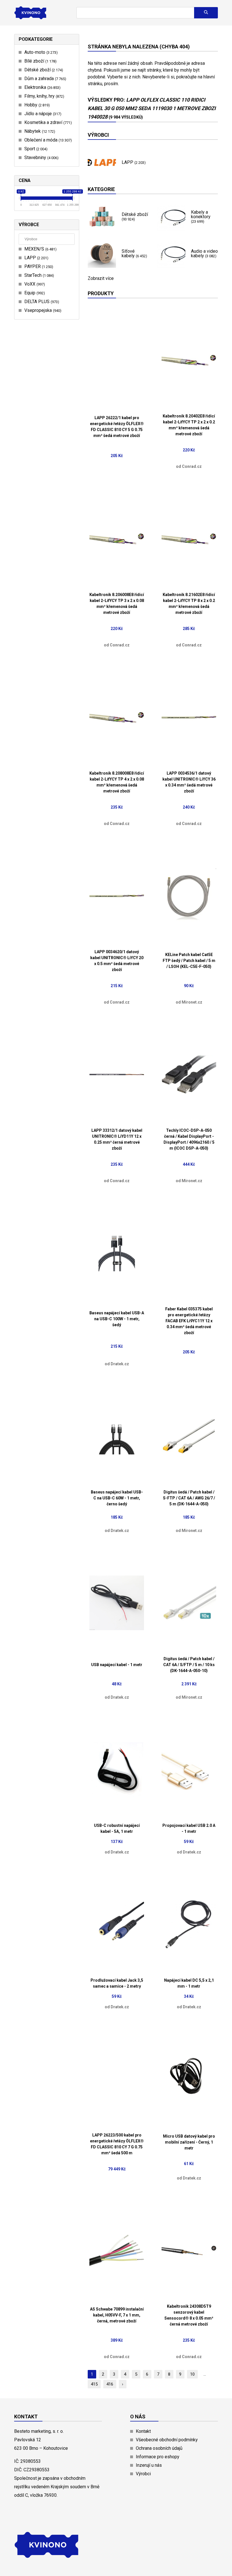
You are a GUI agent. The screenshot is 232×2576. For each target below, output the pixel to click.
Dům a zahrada (45, 79)
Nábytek (39, 131)
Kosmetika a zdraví (47, 122)
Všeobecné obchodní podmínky (167, 2440)
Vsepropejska (42, 310)
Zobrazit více (101, 278)
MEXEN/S (40, 249)
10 (192, 2374)
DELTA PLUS (41, 302)
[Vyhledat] (206, 13)
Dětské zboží (43, 70)
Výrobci (143, 2474)
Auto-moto (40, 52)
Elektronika (42, 87)
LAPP (36, 258)
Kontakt (143, 2431)
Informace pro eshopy (158, 2457)
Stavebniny (41, 157)
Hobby (36, 105)
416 (110, 2384)
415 (94, 2384)
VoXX (34, 284)
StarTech (38, 275)
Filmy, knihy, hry (44, 96)
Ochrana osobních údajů (159, 2448)
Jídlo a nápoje (42, 114)
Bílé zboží (40, 61)
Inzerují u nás (149, 2465)
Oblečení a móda (47, 140)
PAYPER (38, 266)
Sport (35, 149)
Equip (34, 293)
